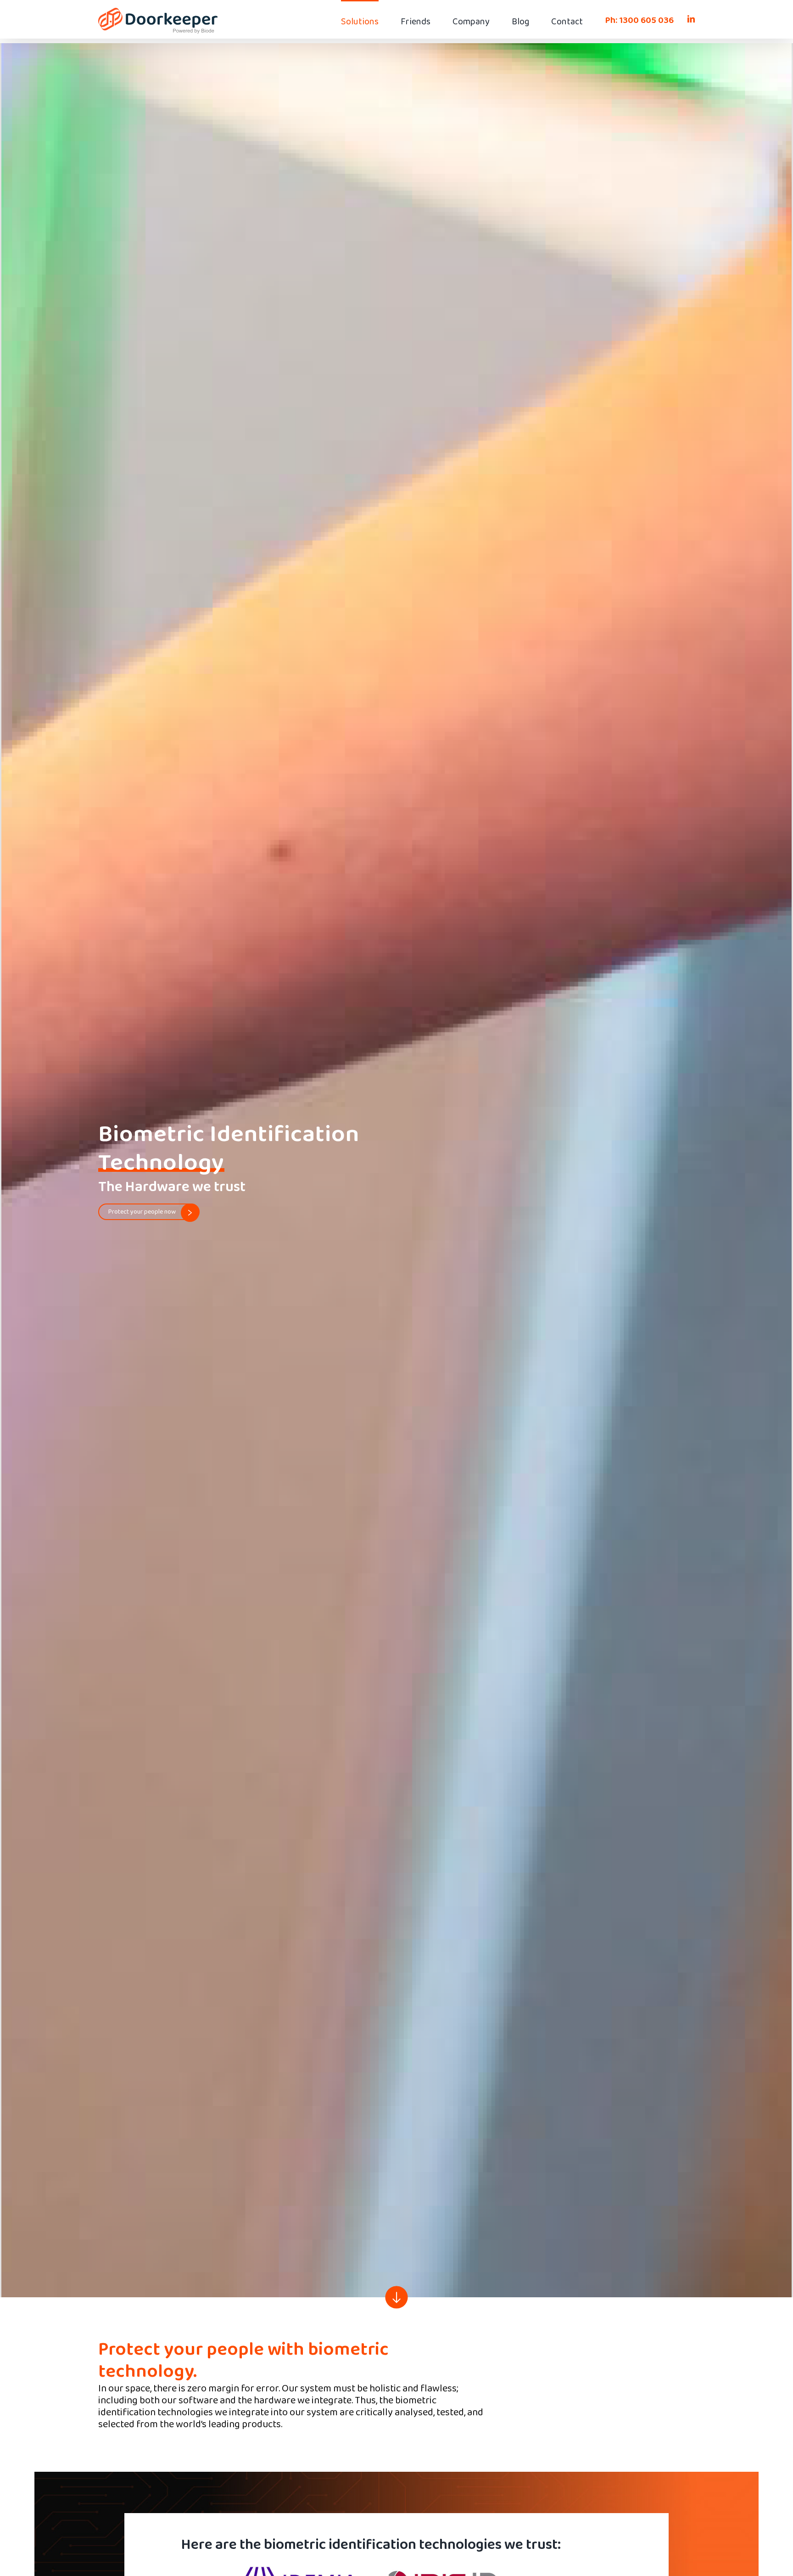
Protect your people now (142, 1212)
